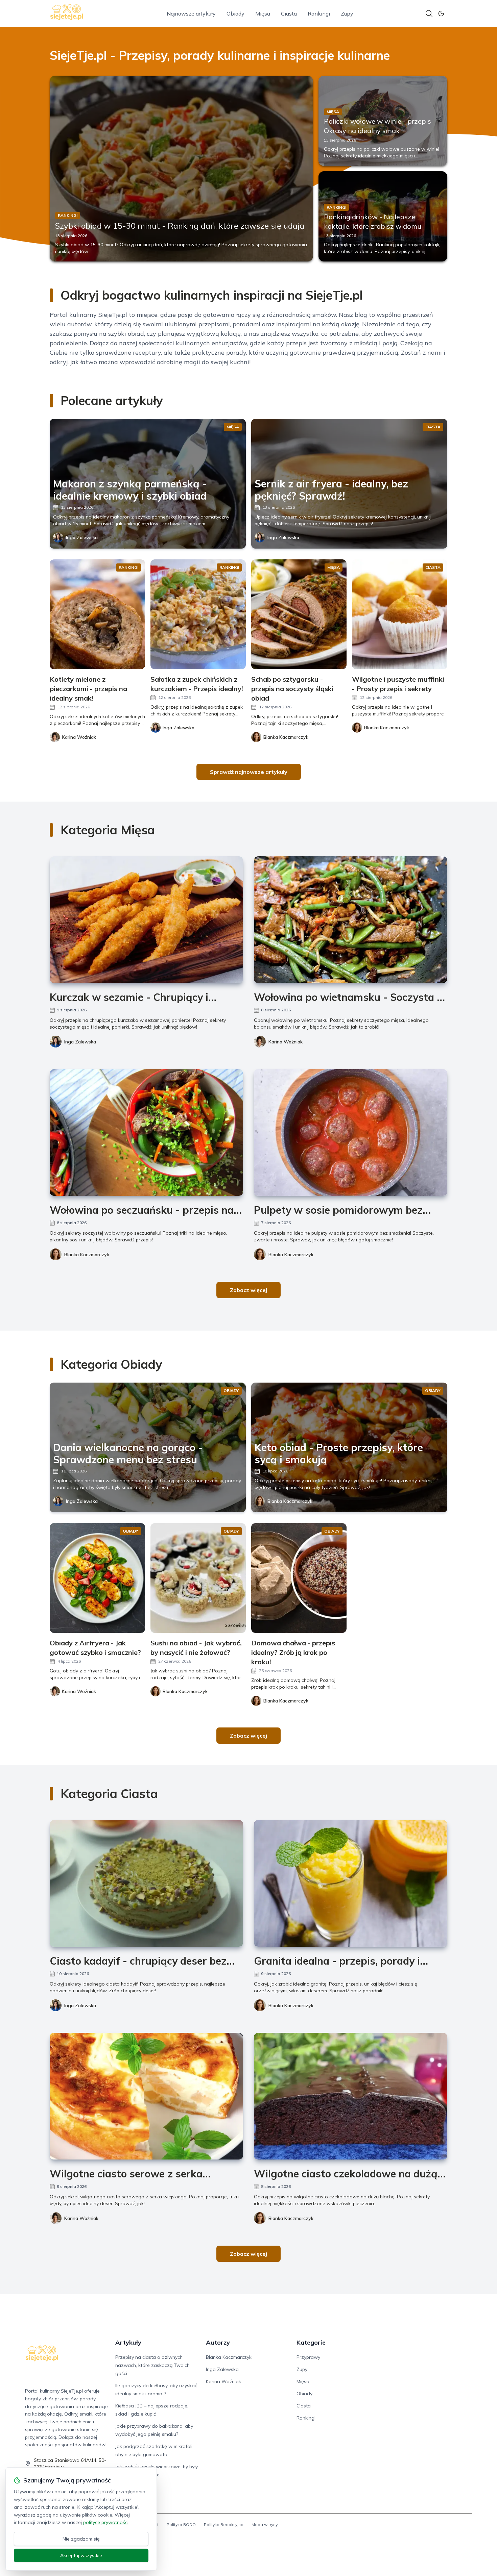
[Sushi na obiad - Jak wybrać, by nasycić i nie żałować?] (198, 1578)
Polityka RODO (181, 2524)
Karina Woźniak (286, 1042)
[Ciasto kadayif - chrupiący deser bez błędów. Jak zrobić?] (146, 1883)
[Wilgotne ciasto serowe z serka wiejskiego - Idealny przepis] (146, 2096)
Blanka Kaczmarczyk (87, 1255)
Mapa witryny (265, 2524)
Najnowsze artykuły (191, 14)
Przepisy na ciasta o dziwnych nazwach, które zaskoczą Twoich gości (152, 2365)
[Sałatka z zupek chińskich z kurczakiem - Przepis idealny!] (198, 614)
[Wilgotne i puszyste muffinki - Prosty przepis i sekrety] (400, 614)
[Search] (429, 14)
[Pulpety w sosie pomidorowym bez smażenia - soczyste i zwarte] (351, 1132)
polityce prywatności (106, 2522)
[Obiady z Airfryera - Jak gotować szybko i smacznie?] (97, 1578)
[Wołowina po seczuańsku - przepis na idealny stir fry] (146, 1132)
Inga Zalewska (82, 537)
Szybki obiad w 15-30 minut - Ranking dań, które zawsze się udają (180, 226)
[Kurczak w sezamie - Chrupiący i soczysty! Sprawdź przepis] (146, 920)
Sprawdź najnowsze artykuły (249, 772)
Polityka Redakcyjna (224, 2524)
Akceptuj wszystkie (81, 2555)
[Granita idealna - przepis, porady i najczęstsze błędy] (351, 1883)
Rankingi (319, 14)
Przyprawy (308, 2357)
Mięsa (263, 14)
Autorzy (218, 2342)
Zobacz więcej (249, 1290)
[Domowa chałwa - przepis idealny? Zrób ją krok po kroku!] (299, 1578)
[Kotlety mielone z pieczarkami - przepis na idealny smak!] (97, 614)
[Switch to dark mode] (441, 14)
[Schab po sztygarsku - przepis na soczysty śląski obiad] (299, 614)
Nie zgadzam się (81, 2539)
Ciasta (289, 14)
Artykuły (128, 2342)
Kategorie (311, 2342)
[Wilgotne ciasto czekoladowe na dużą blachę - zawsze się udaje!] (351, 2096)
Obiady (235, 14)
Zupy (347, 14)
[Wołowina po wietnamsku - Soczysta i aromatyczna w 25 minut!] (351, 920)
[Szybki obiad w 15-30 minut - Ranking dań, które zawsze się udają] (181, 169)
